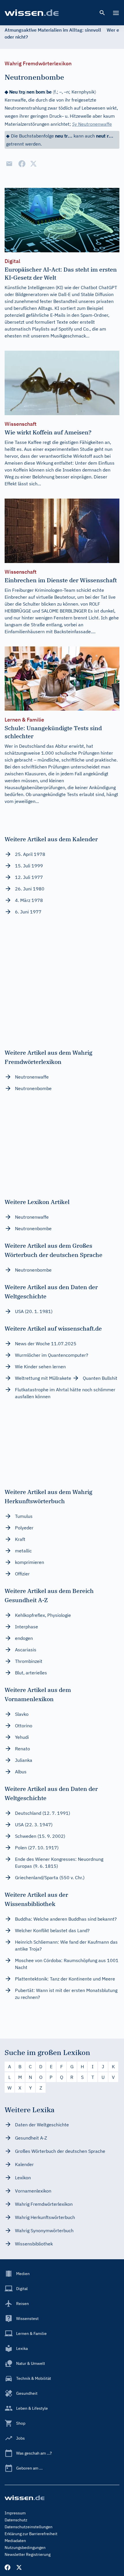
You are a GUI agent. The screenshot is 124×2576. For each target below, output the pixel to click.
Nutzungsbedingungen (25, 2548)
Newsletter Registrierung (28, 2554)
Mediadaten (15, 2541)
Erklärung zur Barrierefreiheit (31, 2534)
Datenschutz (16, 2520)
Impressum (15, 2513)
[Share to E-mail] (9, 164)
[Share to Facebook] (22, 164)
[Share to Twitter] (33, 164)
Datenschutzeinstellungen (29, 2527)
